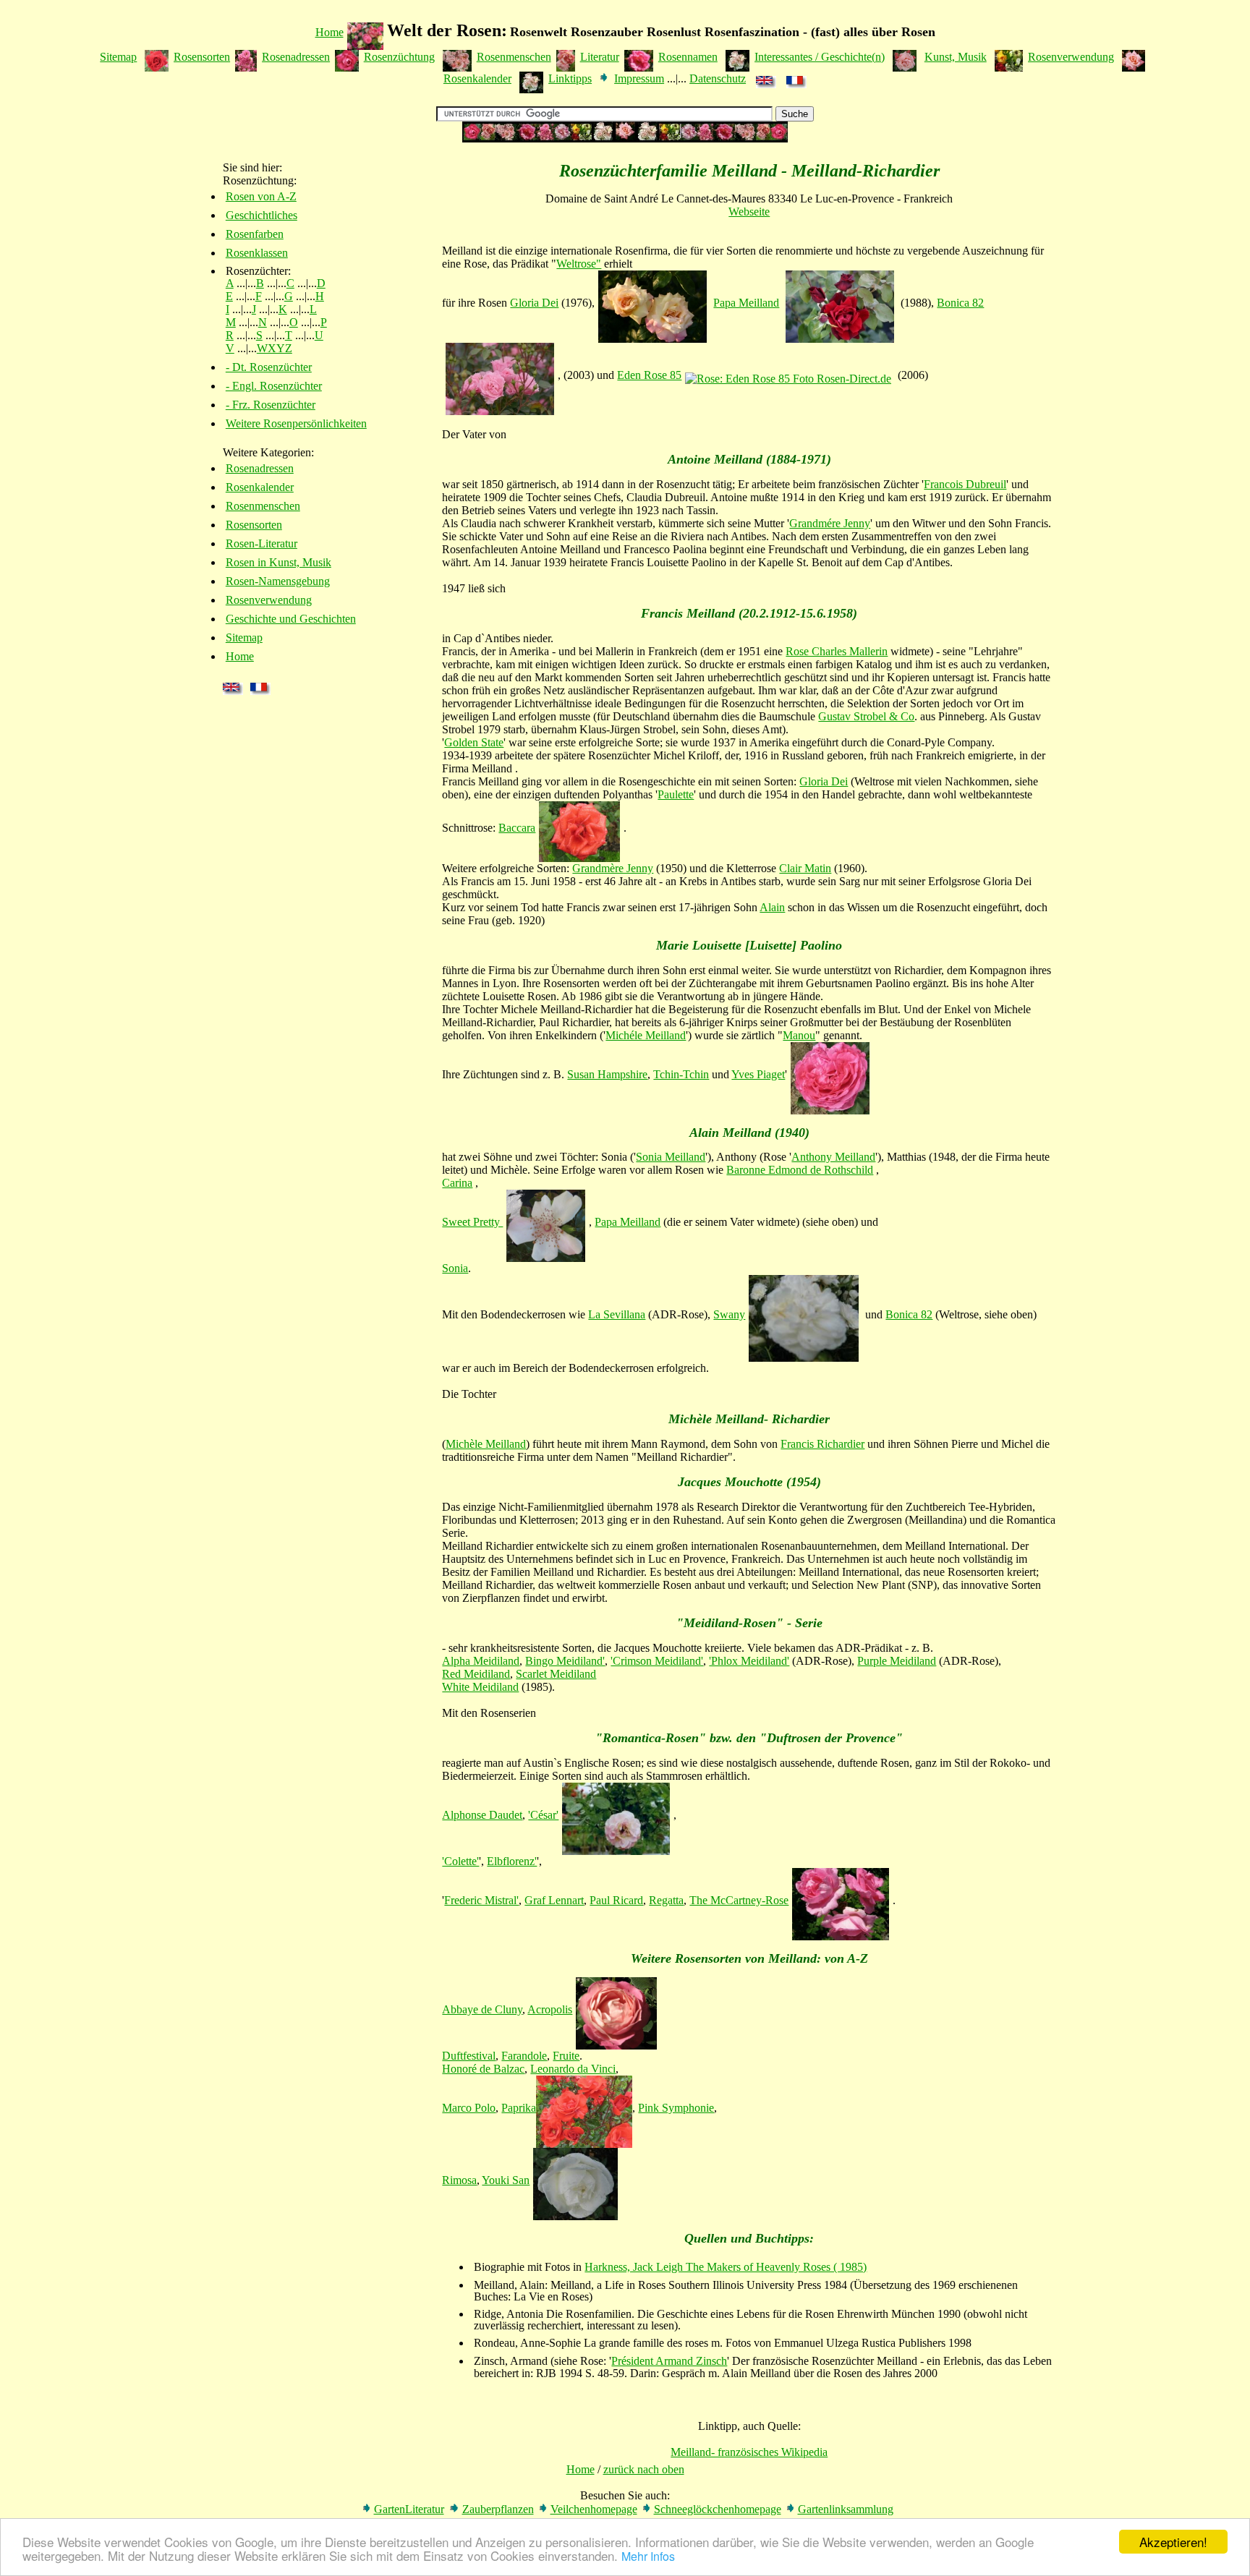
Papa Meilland (746, 303)
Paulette (676, 794)
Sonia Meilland (671, 1157)
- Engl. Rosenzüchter (274, 386)
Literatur (600, 57)
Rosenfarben (255, 234)
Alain (772, 907)
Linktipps (570, 78)
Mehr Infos (648, 2556)
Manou (799, 1035)
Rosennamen (688, 57)
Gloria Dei (534, 303)
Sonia (455, 1268)
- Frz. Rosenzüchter (271, 405)
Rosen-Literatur (262, 543)
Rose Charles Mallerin (837, 651)
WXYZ (275, 348)
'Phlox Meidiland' (749, 1661)
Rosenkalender (477, 78)
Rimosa (459, 2180)
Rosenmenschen (514, 57)
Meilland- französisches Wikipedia (749, 2452)
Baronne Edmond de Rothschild (800, 1170)
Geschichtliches (262, 215)
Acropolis (550, 2009)
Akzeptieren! (1173, 2542)
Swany (729, 1314)
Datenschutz (718, 78)
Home (329, 32)
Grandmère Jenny (613, 868)
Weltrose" (579, 264)
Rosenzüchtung (399, 57)
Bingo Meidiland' (565, 1661)
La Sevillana (617, 1314)
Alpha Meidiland (481, 1661)
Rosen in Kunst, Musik (279, 562)
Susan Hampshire (607, 1074)
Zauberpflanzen (498, 2509)
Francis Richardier (822, 1444)
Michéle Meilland (646, 1035)
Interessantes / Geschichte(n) (820, 57)
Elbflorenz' (512, 1861)
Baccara (517, 828)
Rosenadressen (296, 57)
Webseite (749, 212)
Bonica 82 (960, 303)
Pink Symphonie (676, 2108)
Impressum (639, 78)
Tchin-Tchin (681, 1074)
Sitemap (118, 57)
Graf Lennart (554, 1900)
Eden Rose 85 (649, 375)
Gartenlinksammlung (846, 2509)
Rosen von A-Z (261, 196)
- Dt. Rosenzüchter (269, 367)
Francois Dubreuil (965, 484)
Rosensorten (202, 57)
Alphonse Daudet (482, 1815)
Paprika (519, 2108)
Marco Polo (469, 2108)
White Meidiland (480, 1687)
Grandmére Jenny (830, 523)
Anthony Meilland (833, 1157)
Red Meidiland (476, 1674)
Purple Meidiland (897, 1661)
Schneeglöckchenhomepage (718, 2509)
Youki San (506, 2180)
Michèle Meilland (486, 1444)
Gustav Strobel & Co (866, 716)
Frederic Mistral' (481, 1900)
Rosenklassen (257, 253)
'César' (543, 1815)
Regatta (666, 1900)
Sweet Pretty (472, 1222)
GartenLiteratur (409, 2509)
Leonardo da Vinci (573, 2069)
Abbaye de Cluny (482, 2009)
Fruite (566, 2056)
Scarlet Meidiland (556, 1674)
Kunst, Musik (956, 57)
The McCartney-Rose (739, 1900)
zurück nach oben (644, 2469)
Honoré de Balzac (483, 2069)
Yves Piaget (758, 1074)
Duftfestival (469, 2056)
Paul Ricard (616, 1900)
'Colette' (460, 1861)
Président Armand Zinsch (669, 2361)
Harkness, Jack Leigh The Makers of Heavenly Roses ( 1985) (726, 2267)
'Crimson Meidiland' (657, 1661)
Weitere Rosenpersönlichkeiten (296, 423)
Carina (457, 1183)
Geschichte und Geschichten (291, 619)
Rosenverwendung (1071, 57)
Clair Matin (805, 868)
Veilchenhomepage (594, 2509)
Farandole (524, 2056)
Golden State (474, 742)
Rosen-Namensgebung (278, 581)
